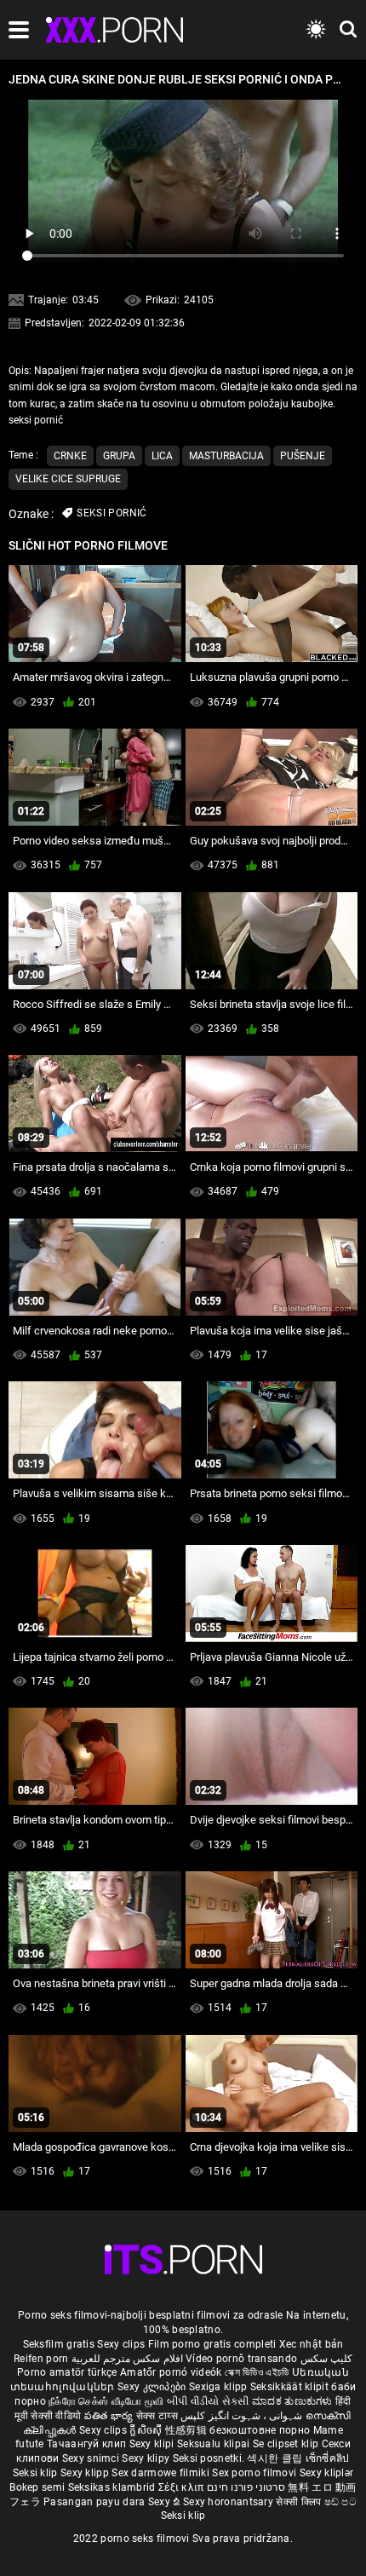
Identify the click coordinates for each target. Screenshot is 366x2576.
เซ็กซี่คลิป (328, 2458)
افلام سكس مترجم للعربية (127, 2359)
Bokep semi (37, 2487)
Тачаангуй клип (88, 2444)
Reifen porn (41, 2359)
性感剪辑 (188, 2430)
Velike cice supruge (68, 479)
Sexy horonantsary (229, 2502)
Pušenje (303, 456)
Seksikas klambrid (113, 2487)
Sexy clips (122, 2344)
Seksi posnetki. (210, 2458)
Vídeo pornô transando (241, 2359)
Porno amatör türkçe (67, 2372)
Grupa (119, 456)
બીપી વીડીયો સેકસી (208, 2401)
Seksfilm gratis (59, 2344)
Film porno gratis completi (212, 2344)
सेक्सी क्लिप (300, 2502)
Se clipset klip (287, 2444)
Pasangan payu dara (96, 2502)
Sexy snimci (92, 2458)
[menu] (19, 30)
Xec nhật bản (312, 2344)
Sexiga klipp (220, 2387)
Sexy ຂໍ (166, 2502)
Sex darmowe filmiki (160, 2473)
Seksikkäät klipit (291, 2387)
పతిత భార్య (110, 2416)
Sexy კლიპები (153, 2387)
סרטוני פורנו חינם (246, 2487)
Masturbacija (226, 456)
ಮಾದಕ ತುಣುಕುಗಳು (294, 2401)
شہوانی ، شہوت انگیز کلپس (243, 2416)
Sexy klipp (86, 2473)
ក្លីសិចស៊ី (147, 2430)
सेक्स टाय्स (158, 2416)
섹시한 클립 (276, 2458)
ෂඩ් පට (341, 2502)
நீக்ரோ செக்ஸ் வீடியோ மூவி (106, 2401)
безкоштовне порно (260, 2430)
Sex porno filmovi (254, 2473)
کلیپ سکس (326, 2359)
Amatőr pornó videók (171, 2372)
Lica (162, 456)
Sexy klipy (147, 2458)
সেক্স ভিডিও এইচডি (257, 2372)
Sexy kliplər (327, 2473)
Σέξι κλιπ (183, 2487)
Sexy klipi (153, 2444)
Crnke (70, 456)
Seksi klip (37, 2473)
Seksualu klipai (215, 2444)
